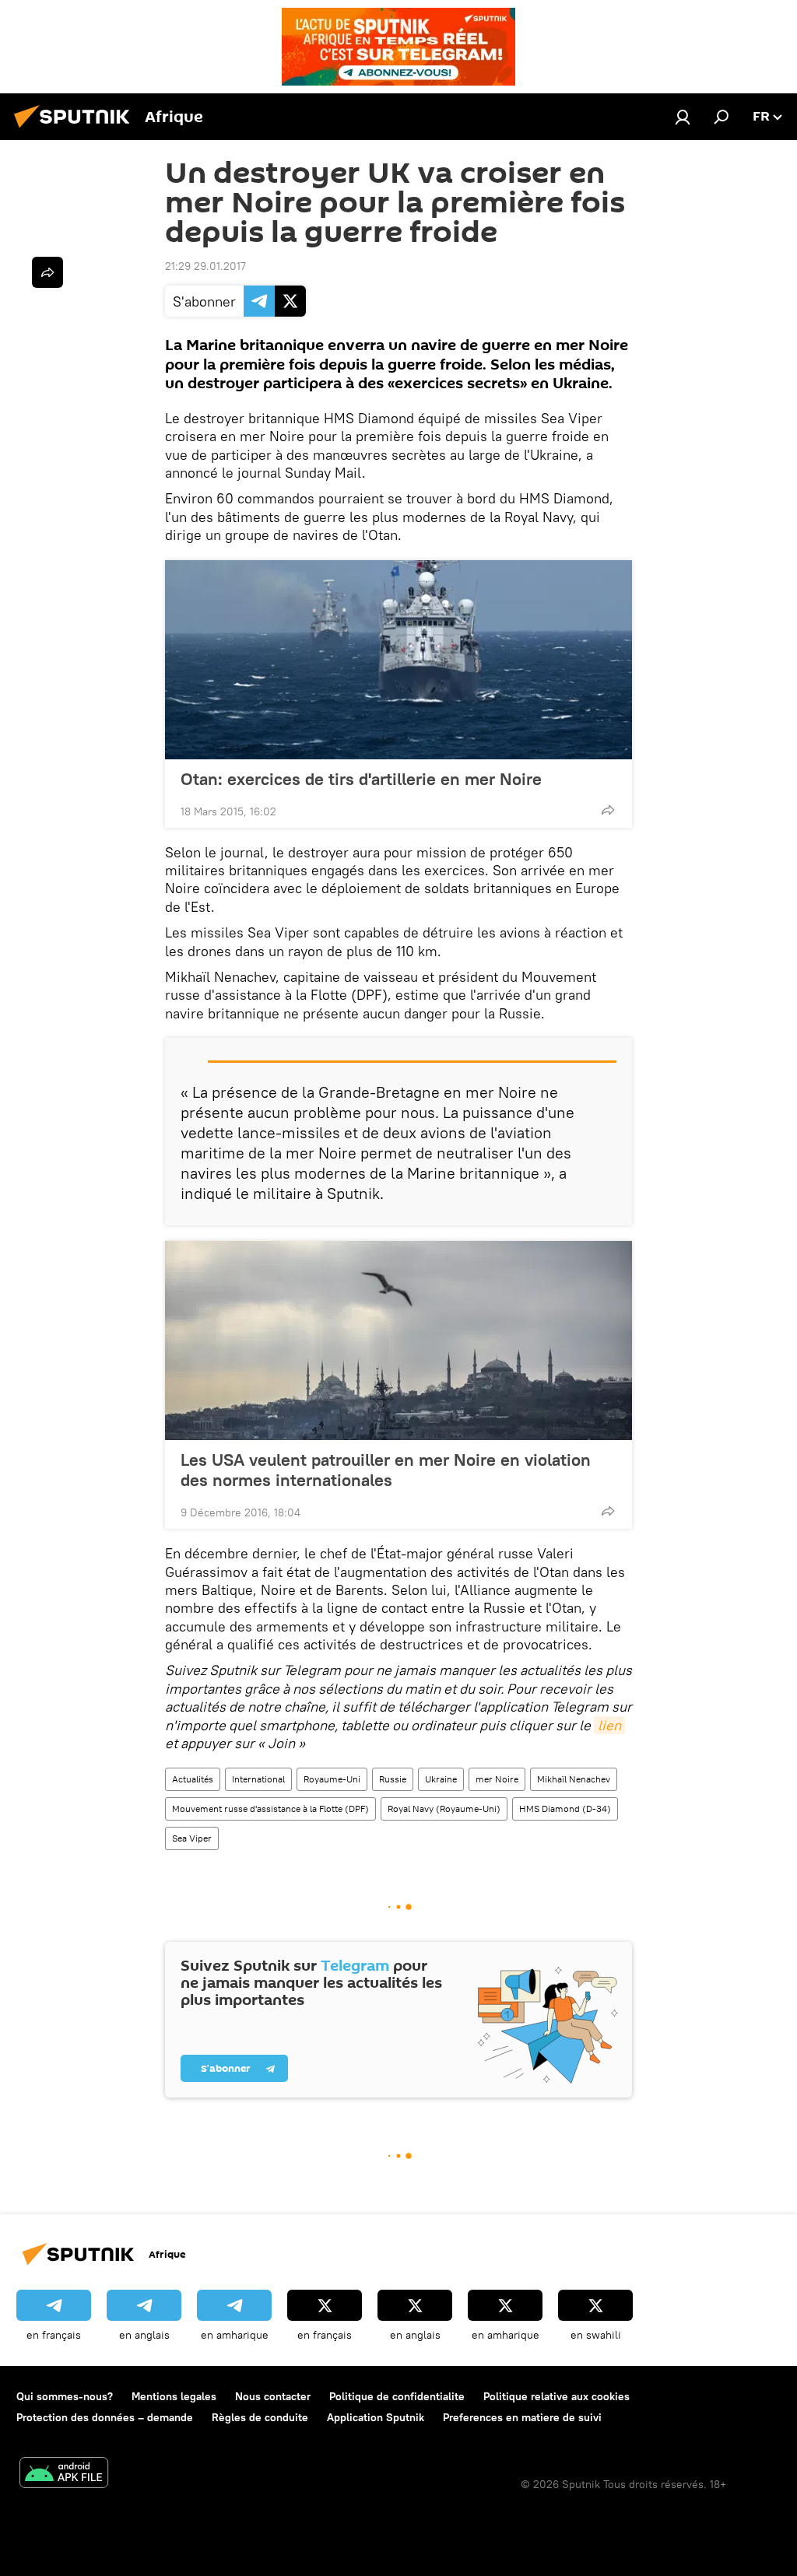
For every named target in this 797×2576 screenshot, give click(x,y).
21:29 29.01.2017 (205, 266)
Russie (393, 1779)
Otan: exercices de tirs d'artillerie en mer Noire (361, 779)
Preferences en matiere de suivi (522, 2417)
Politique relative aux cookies (556, 2396)
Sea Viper (192, 1838)
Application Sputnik (376, 2417)
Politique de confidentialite (397, 2396)
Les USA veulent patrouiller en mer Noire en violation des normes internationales (386, 1470)
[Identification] (683, 117)
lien (609, 1725)
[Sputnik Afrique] (76, 130)
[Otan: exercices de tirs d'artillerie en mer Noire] (398, 660)
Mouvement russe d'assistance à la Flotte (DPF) (270, 1808)
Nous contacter (273, 2396)
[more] (608, 810)
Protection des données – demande (105, 2417)
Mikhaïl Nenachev (574, 1779)
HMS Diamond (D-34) (565, 1808)
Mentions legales (174, 2396)
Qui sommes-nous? (65, 2396)
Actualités (193, 1779)
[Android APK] (64, 2474)
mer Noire (497, 1779)
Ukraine (441, 1779)
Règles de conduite (260, 2417)
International (258, 1779)
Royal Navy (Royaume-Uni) (444, 1808)
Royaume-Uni (332, 1779)
